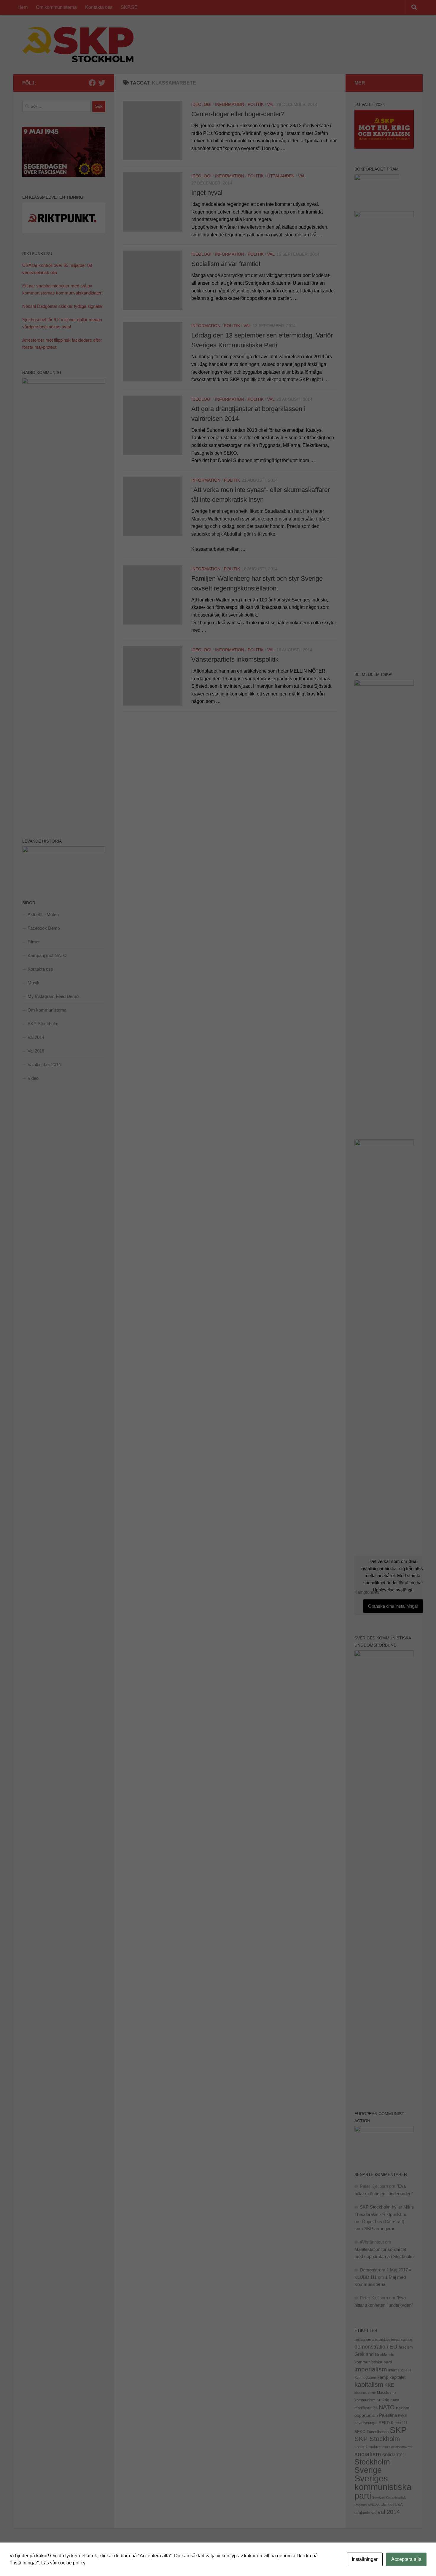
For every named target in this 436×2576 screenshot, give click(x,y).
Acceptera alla (406, 2559)
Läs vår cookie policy (63, 2563)
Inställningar (365, 2559)
